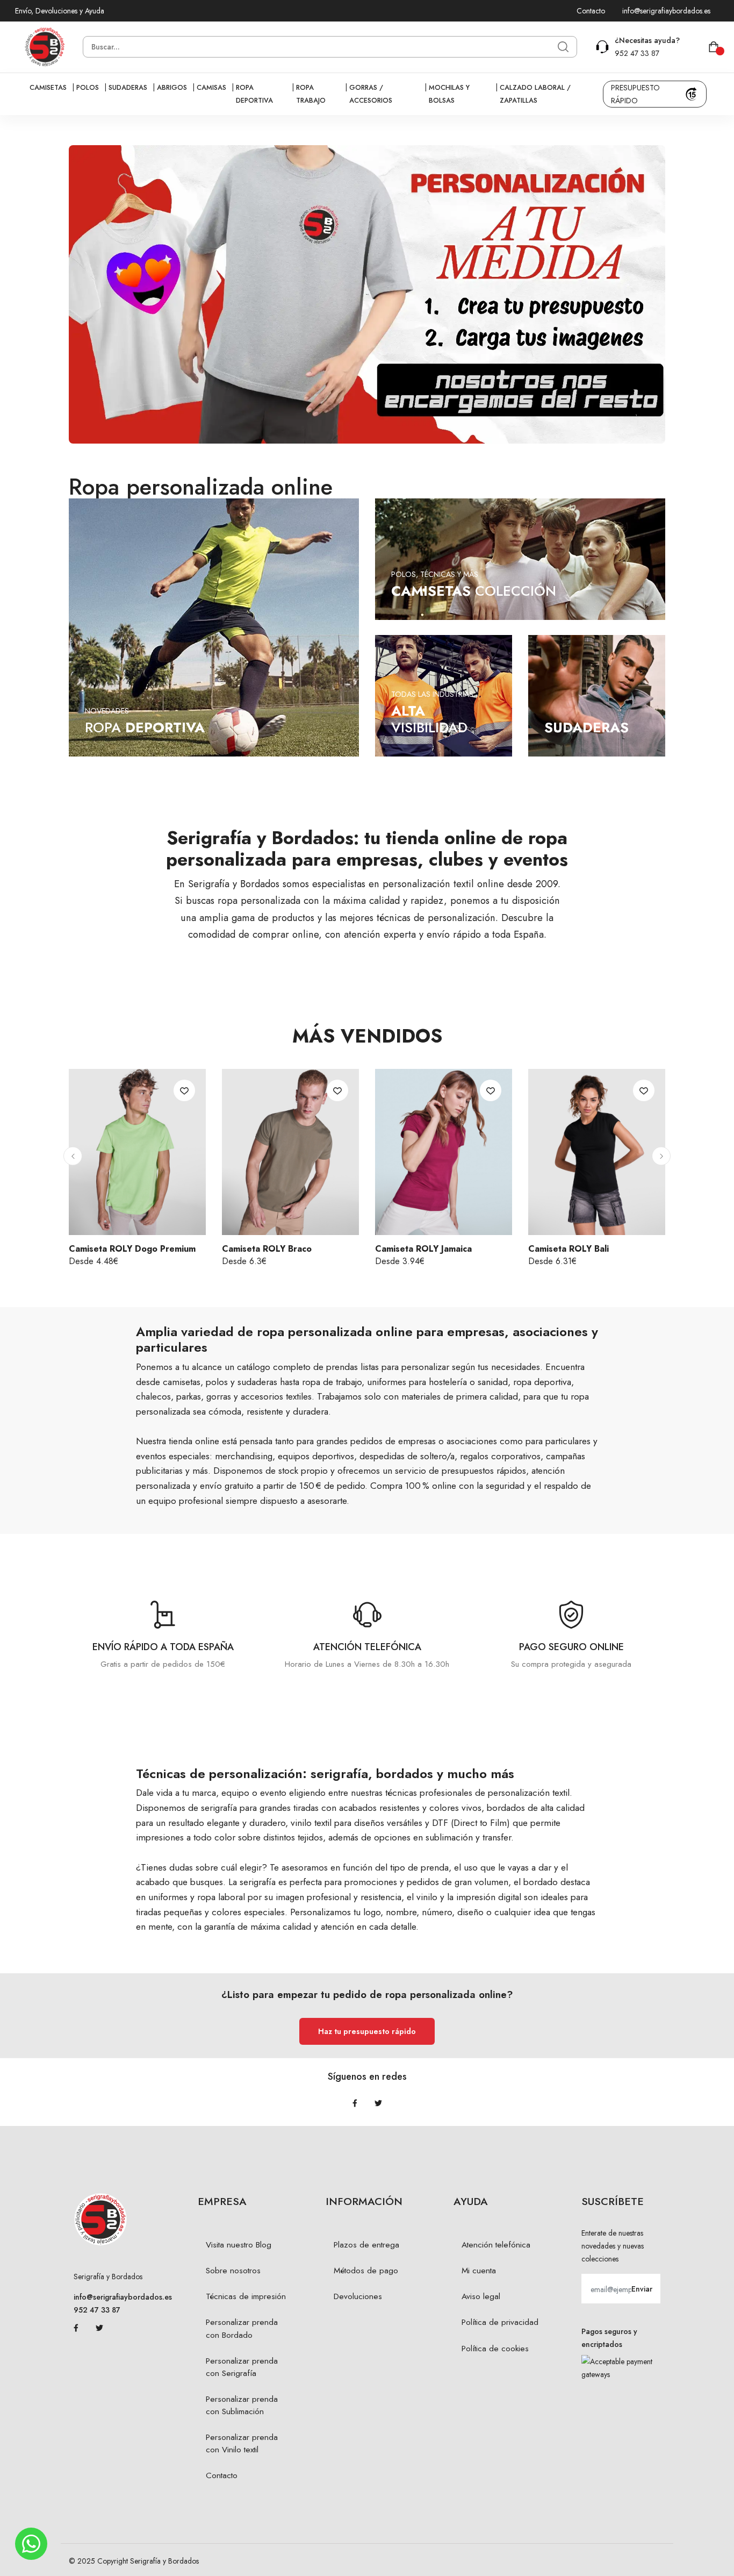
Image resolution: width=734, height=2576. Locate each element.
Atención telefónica (496, 2245)
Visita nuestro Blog (239, 2245)
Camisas (211, 88)
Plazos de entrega (366, 2245)
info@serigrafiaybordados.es (666, 11)
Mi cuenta (479, 2271)
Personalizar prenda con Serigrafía (242, 2367)
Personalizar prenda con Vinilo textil (242, 2443)
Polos (88, 88)
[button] (73, 1156)
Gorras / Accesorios (371, 94)
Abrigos (172, 88)
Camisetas (48, 88)
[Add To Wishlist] (184, 1090)
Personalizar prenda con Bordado (242, 2328)
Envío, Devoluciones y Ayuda (60, 11)
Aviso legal (481, 2296)
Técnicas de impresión (246, 2296)
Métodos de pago (366, 2271)
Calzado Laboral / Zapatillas (535, 94)
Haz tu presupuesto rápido (367, 2031)
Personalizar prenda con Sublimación (242, 2405)
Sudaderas (128, 88)
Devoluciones (358, 2296)
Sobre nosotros (233, 2271)
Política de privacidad (500, 2322)
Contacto (591, 11)
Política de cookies (495, 2349)
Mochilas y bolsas (449, 94)
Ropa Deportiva (254, 94)
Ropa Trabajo (311, 94)
